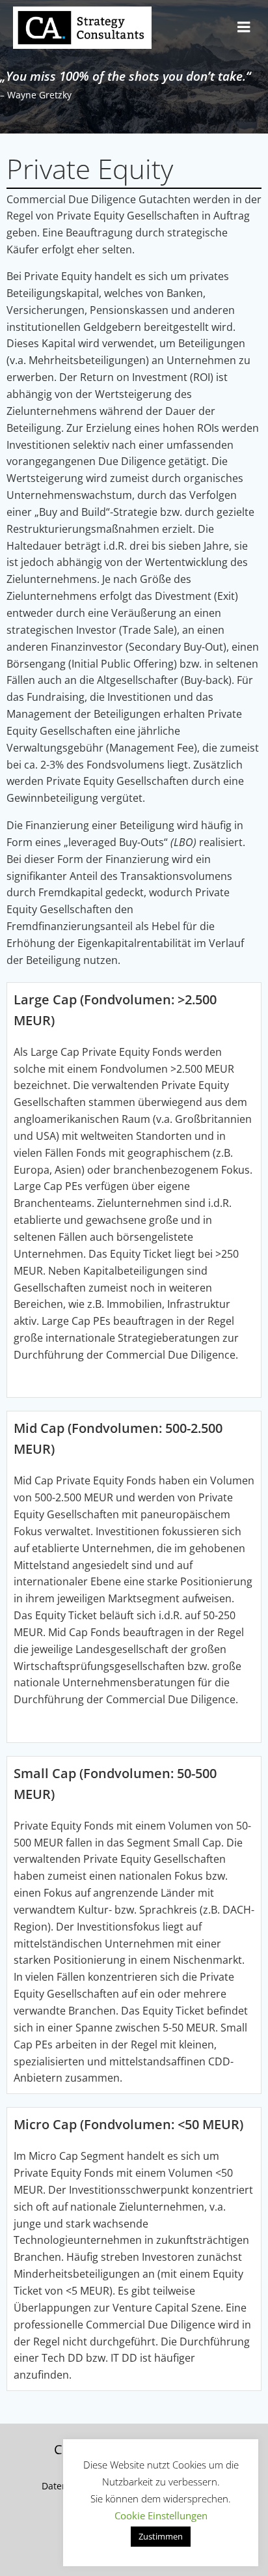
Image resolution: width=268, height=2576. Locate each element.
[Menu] (244, 27)
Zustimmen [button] (161, 2536)
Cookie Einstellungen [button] (161, 2515)
